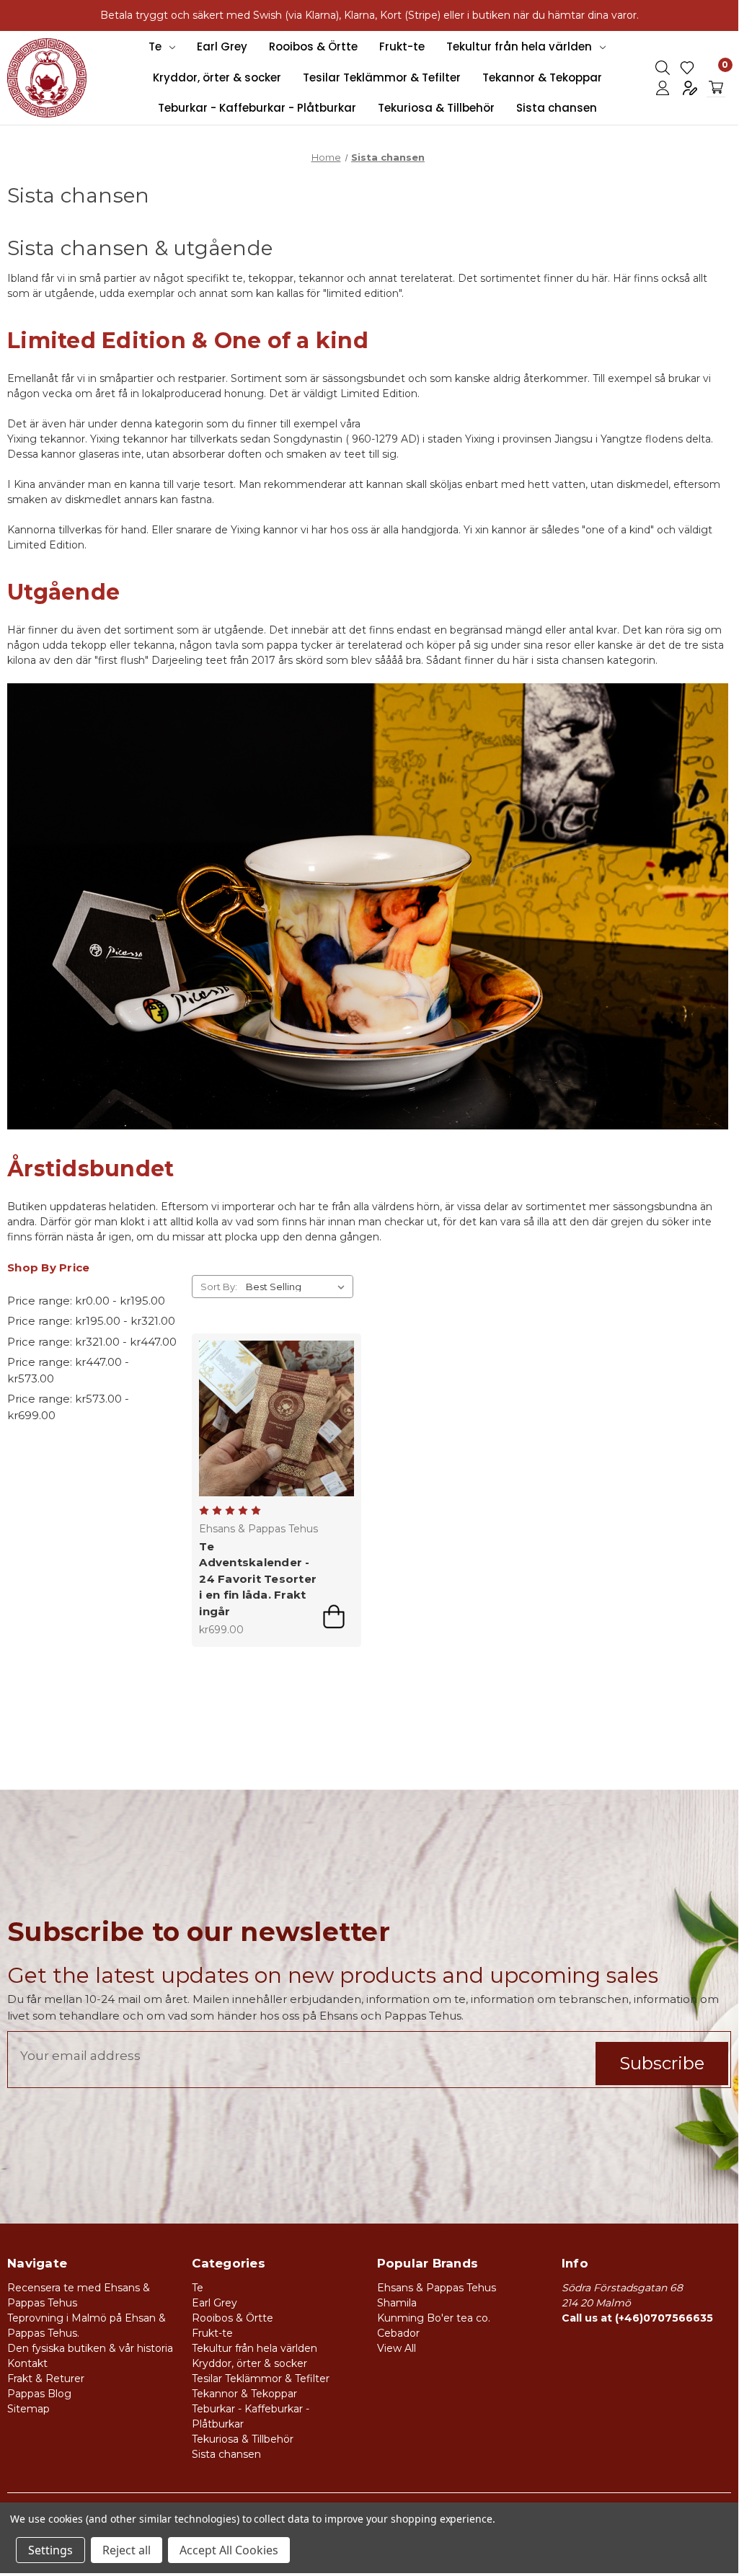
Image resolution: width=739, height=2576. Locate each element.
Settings (50, 2550)
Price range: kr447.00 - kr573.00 (68, 1370)
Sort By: (219, 1287)
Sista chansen (557, 108)
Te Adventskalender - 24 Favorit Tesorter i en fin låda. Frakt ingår (258, 1579)
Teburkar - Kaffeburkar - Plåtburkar (257, 108)
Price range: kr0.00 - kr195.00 (86, 1301)
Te (155, 46)
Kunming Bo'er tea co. (434, 2318)
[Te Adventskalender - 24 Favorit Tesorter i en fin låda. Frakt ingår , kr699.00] (276, 1418)
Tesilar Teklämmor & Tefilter (382, 77)
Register (690, 88)
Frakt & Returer (46, 2379)
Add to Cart (334, 1617)
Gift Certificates (687, 68)
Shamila (397, 2303)
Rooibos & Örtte (313, 46)
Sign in (663, 88)
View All (397, 2348)
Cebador (398, 2333)
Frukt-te (402, 46)
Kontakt (27, 2363)
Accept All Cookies (229, 2550)
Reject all (127, 2550)
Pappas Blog (39, 2394)
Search (663, 68)
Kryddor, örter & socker (217, 77)
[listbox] (298, 1287)
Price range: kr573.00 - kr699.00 (68, 1407)
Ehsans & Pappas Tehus (437, 2288)
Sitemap (28, 2409)
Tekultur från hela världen (519, 46)
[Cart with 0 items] (716, 88)
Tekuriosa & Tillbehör (436, 108)
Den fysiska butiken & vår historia (90, 2348)
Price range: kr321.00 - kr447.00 (92, 1342)
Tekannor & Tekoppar (542, 77)
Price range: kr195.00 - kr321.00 (91, 1321)
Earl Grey (222, 46)
